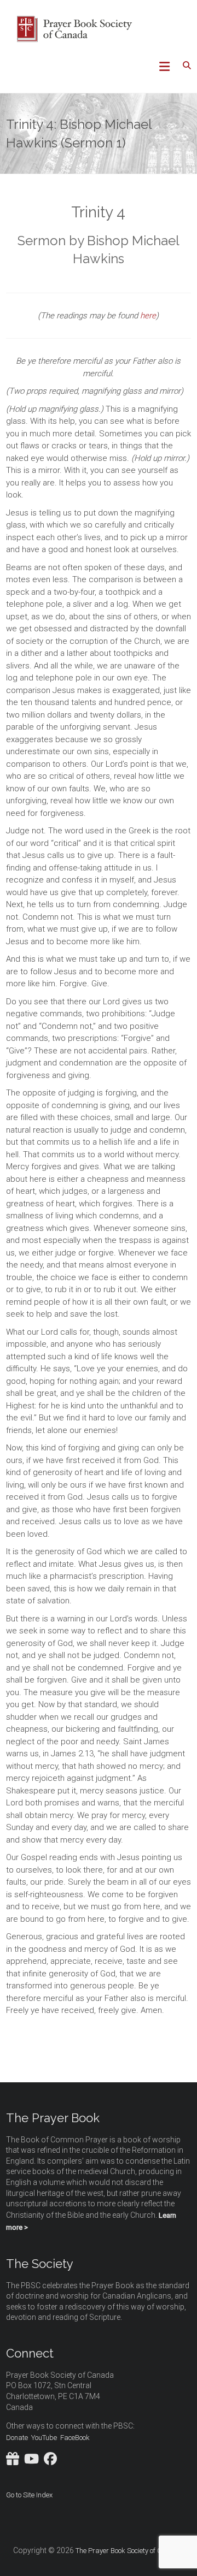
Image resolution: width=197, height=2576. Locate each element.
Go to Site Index (29, 2495)
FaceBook (75, 2438)
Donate (17, 2438)
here (148, 316)
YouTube (44, 2438)
